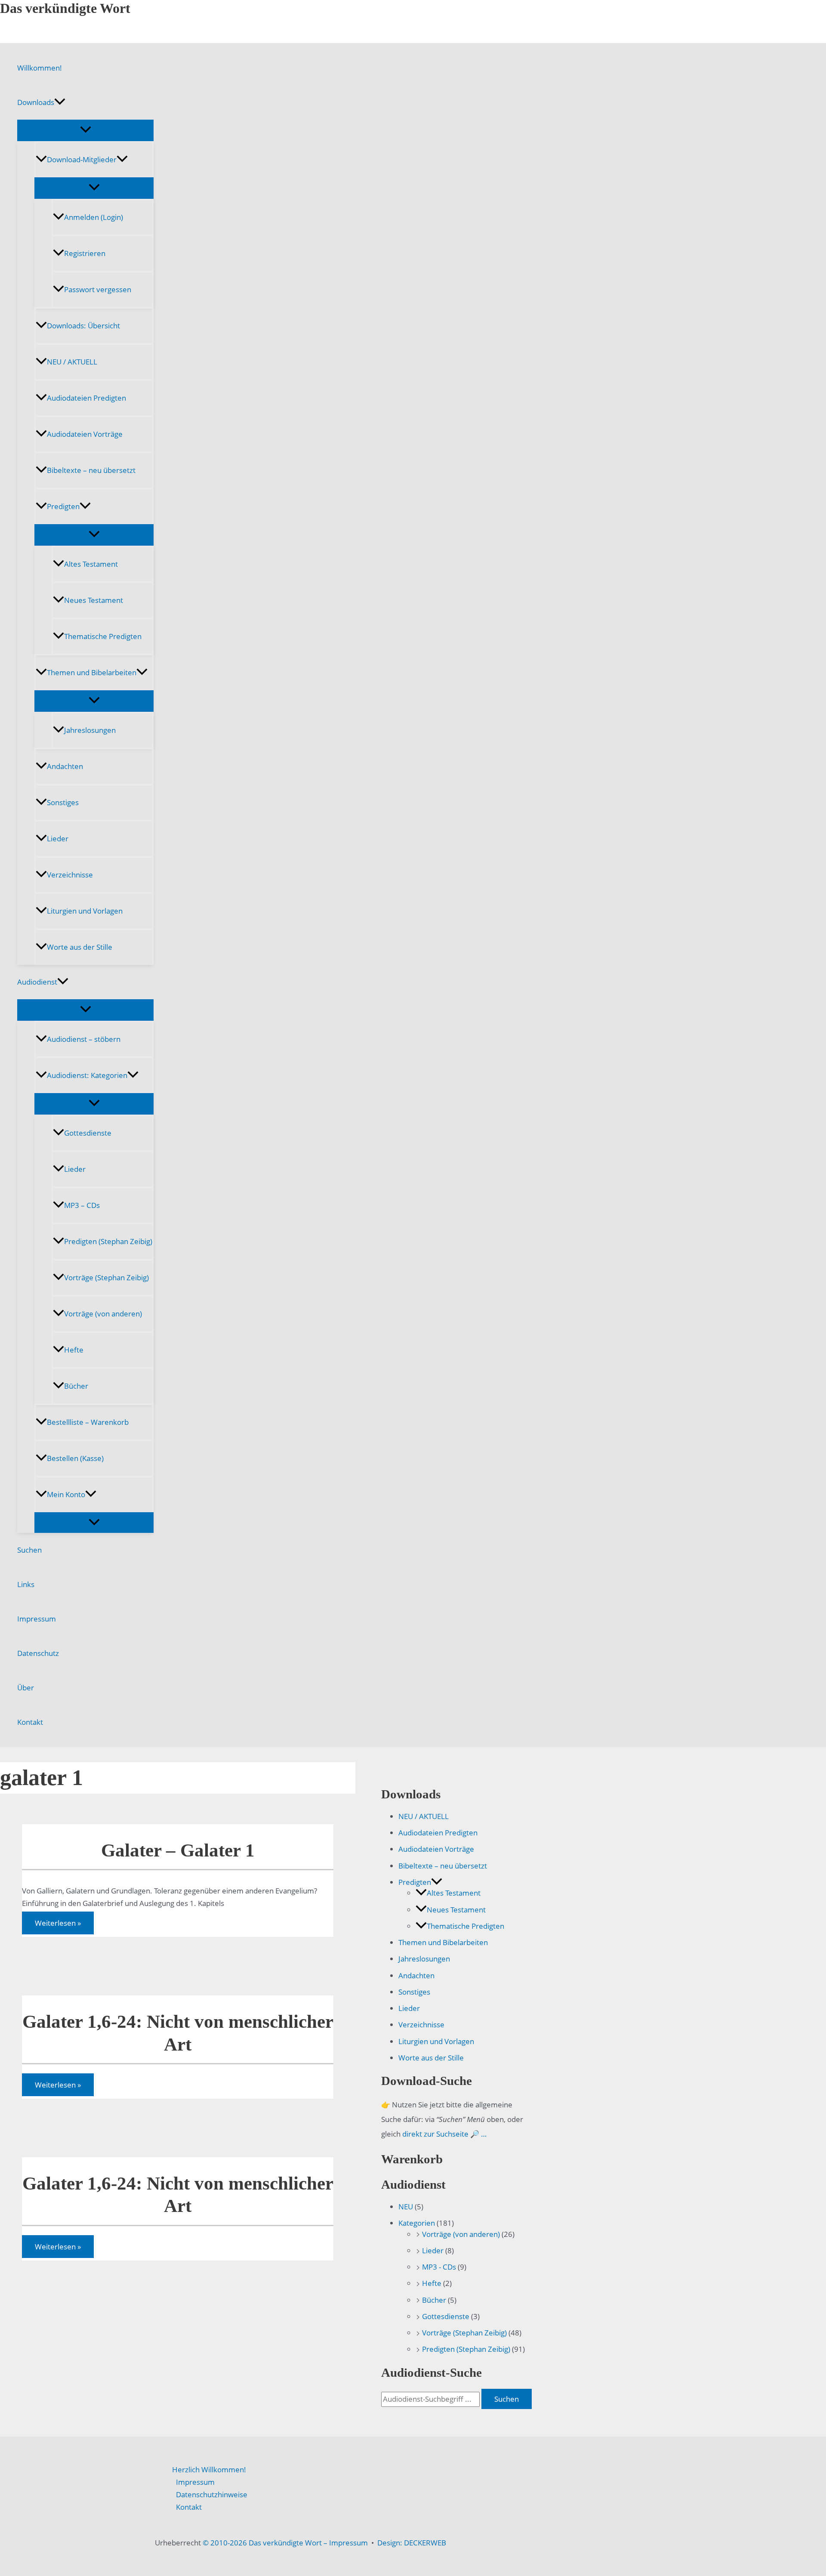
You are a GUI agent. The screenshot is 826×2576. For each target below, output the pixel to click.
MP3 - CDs (439, 2267)
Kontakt (30, 1722)
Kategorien (417, 2223)
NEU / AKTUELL (72, 362)
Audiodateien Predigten (86, 398)
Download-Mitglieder (82, 159)
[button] (60, 102)
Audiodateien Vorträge (85, 434)
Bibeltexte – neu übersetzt (91, 470)
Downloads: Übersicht (83, 326)
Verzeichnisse (70, 875)
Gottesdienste (88, 1133)
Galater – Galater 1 (178, 1850)
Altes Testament (91, 564)
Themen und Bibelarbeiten (92, 672)
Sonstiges (63, 802)
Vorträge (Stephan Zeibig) (106, 1277)
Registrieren (85, 253)
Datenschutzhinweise (212, 2494)
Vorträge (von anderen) (103, 1314)
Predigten (63, 506)
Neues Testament (94, 600)
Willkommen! (40, 68)
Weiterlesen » (58, 1925)
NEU (406, 2207)
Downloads (36, 102)
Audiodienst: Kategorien (87, 1075)
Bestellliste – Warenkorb (88, 1422)
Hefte (74, 1350)
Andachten (65, 766)
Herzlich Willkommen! (209, 2469)
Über (26, 1688)
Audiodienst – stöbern (84, 1039)
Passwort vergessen (98, 289)
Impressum (37, 1619)
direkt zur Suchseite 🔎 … (444, 2134)
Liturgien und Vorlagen (85, 911)
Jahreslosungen (90, 730)
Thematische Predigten (103, 636)
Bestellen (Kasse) (75, 1458)
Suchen (29, 1550)
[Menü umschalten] (85, 130)
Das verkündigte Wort (65, 8)
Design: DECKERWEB (412, 2543)
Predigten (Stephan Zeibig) (108, 1241)
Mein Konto (66, 1494)
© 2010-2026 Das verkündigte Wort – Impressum (285, 2543)
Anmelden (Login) (94, 217)
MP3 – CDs (82, 1205)
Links (26, 1584)
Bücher (76, 1386)
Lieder (58, 839)
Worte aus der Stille (80, 947)
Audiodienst (37, 982)
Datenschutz (38, 1653)
